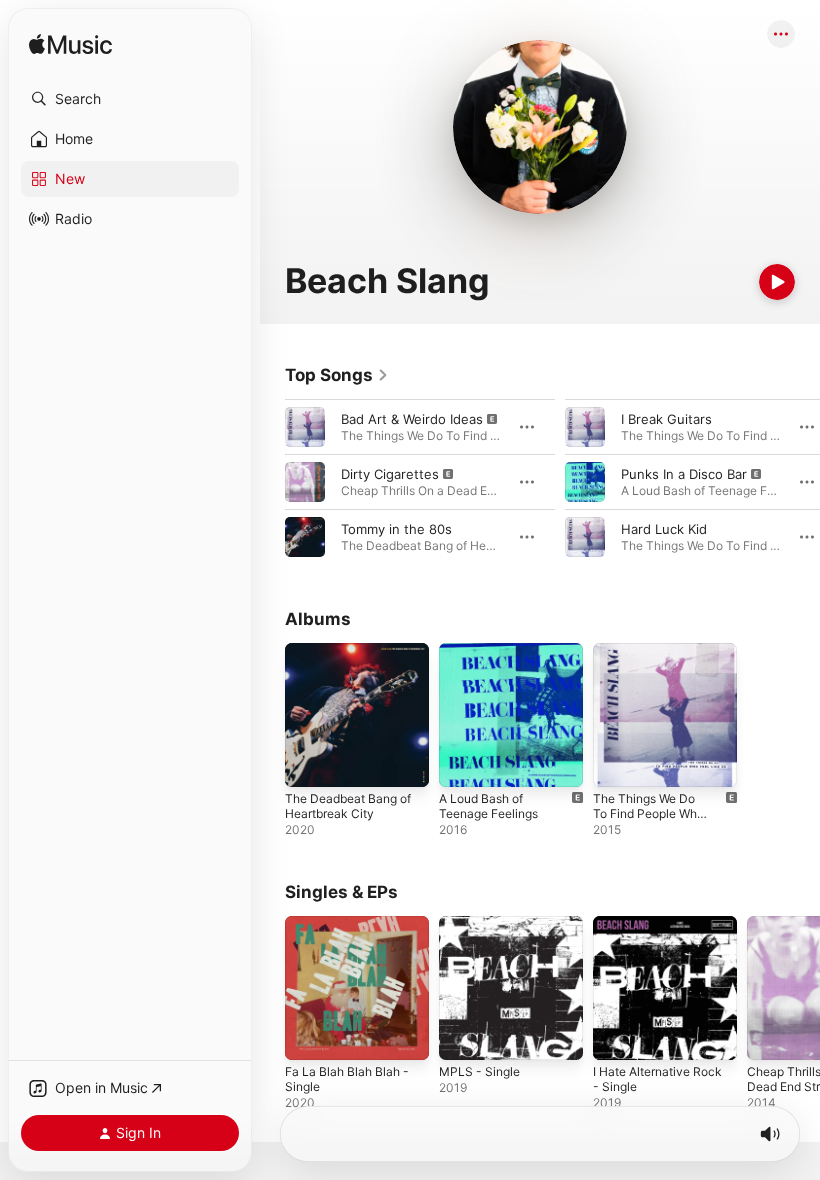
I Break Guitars (666, 419)
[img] (70, 45)
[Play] (777, 282)
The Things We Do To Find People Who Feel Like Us (648, 813)
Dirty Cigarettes (390, 474)
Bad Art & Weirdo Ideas (412, 419)
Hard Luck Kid (664, 529)
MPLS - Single (479, 1071)
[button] (130, 99)
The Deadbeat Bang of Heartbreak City (348, 806)
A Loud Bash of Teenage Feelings (488, 806)
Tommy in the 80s (396, 529)
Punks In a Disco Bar (684, 474)
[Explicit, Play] (305, 427)
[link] (337, 375)
